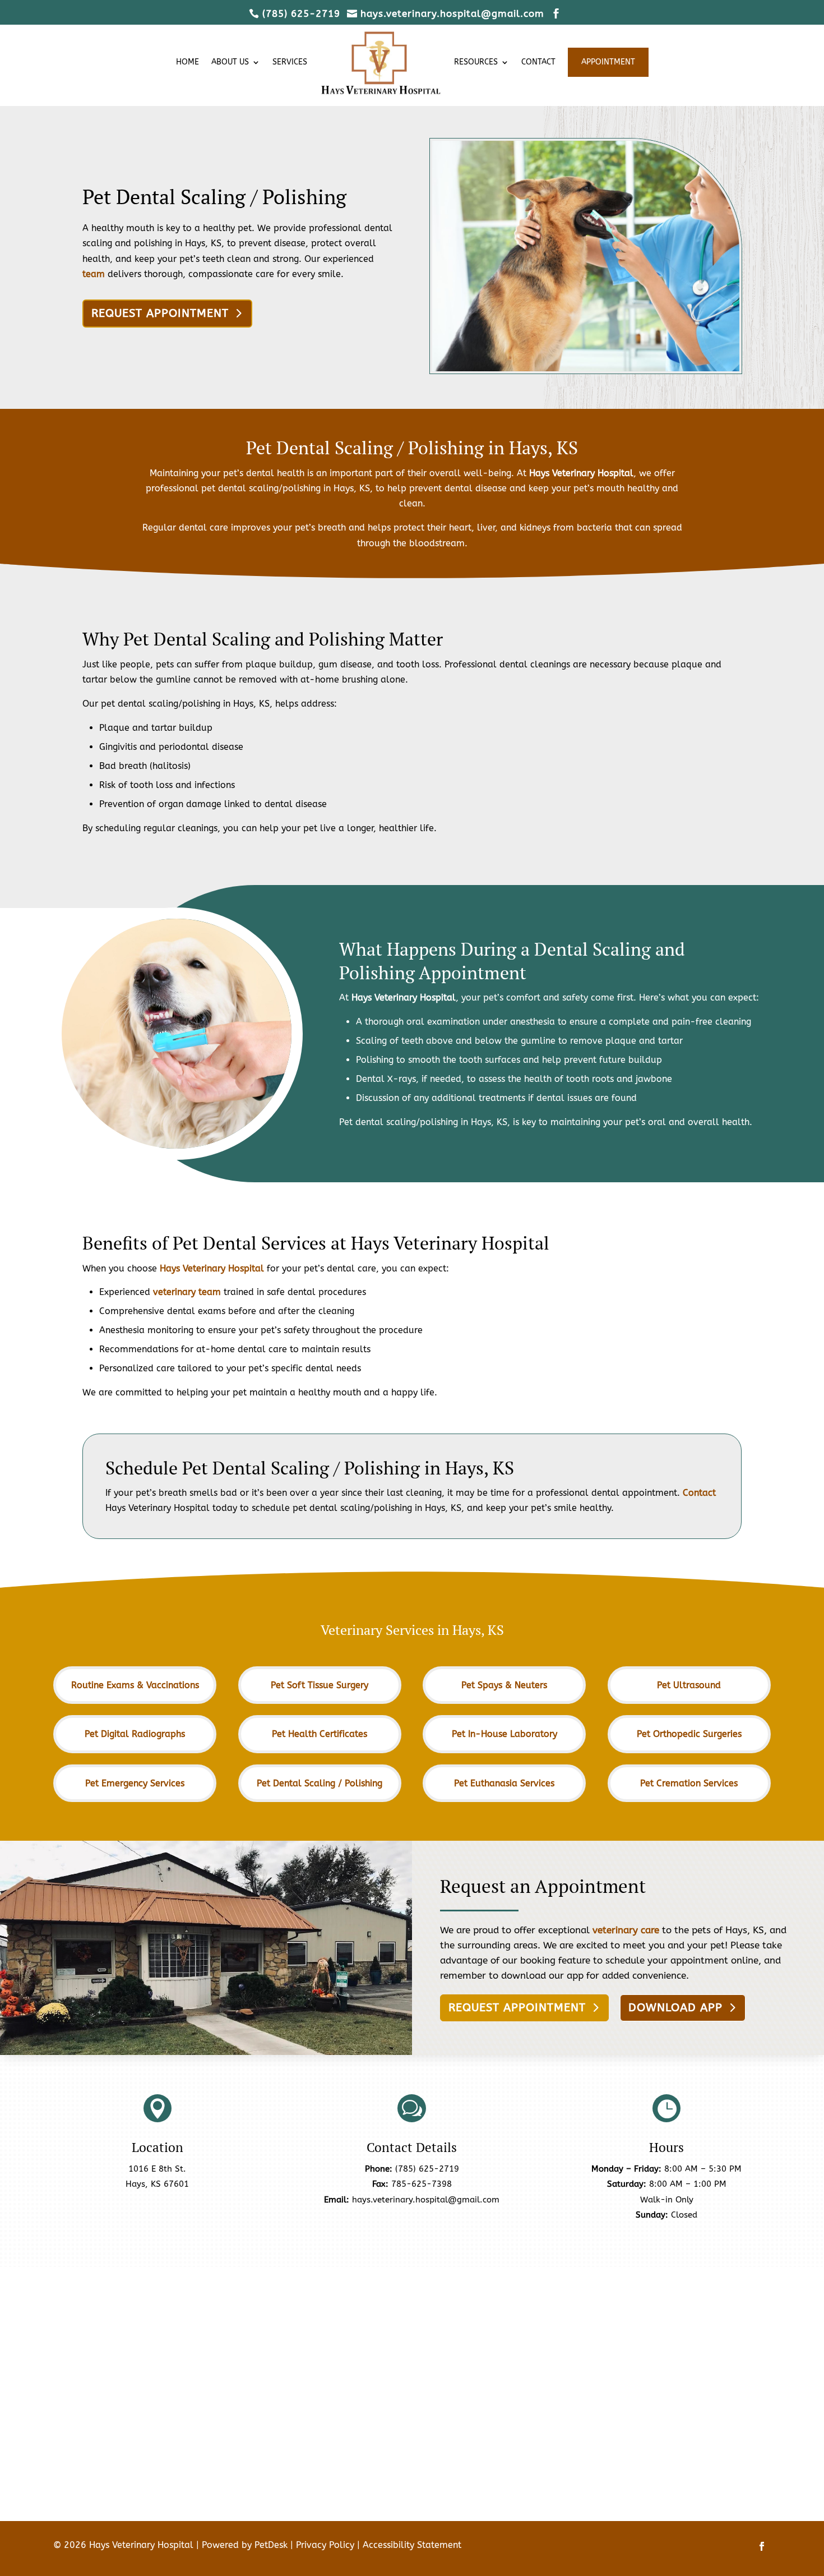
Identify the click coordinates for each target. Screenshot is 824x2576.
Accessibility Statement (412, 2545)
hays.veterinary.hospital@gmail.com (426, 2200)
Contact (538, 62)
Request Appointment (160, 313)
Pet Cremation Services (689, 1783)
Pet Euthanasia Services (504, 1783)
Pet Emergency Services (135, 1783)
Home (188, 62)
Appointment (608, 62)
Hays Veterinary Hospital (581, 473)
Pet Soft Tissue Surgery (320, 1685)
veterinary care (626, 1930)
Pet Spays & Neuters (504, 1685)
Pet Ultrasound (689, 1685)
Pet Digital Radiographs (135, 1734)
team (94, 274)
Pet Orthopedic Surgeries (689, 1734)
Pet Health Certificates (320, 1734)
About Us (230, 62)
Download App (675, 2008)
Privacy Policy (325, 2545)
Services (290, 62)
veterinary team (187, 1292)
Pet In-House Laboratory (504, 1734)
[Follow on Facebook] (762, 2546)
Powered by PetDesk (245, 2545)
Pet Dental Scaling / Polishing (320, 1783)
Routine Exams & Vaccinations (135, 1685)
